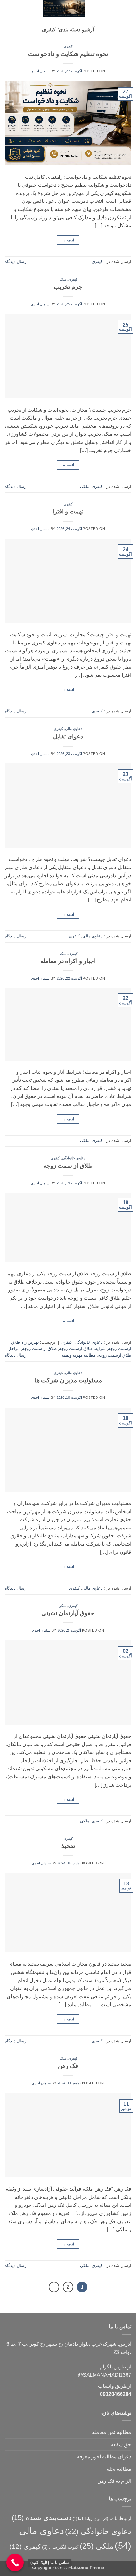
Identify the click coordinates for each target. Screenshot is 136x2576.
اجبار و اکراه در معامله (68, 961)
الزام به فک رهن (114, 2481)
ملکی (62, 279)
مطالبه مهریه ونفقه (79, 1355)
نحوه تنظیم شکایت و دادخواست (68, 54)
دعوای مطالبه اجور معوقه (104, 2457)
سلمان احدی (40, 71)
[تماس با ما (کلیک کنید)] (15, 2563)
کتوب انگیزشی (60, 2547)
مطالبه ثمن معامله (112, 2432)
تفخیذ (68, 1846)
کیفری (68, 46)
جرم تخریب (68, 287)
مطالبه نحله (119, 2469)
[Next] (54, 2287)
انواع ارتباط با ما (87, 2519)
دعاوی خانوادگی (74, 1158)
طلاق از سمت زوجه (68, 1166)
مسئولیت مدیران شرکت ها (68, 1380)
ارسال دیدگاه (16, 261)
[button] (127, 8)
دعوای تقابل (68, 736)
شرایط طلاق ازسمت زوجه (82, 1349)
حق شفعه (121, 2445)
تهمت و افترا (68, 511)
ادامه (68, 240)
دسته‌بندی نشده (42, 2518)
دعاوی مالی (74, 729)
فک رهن (68, 2066)
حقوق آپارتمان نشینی (68, 1613)
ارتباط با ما (117, 2518)
